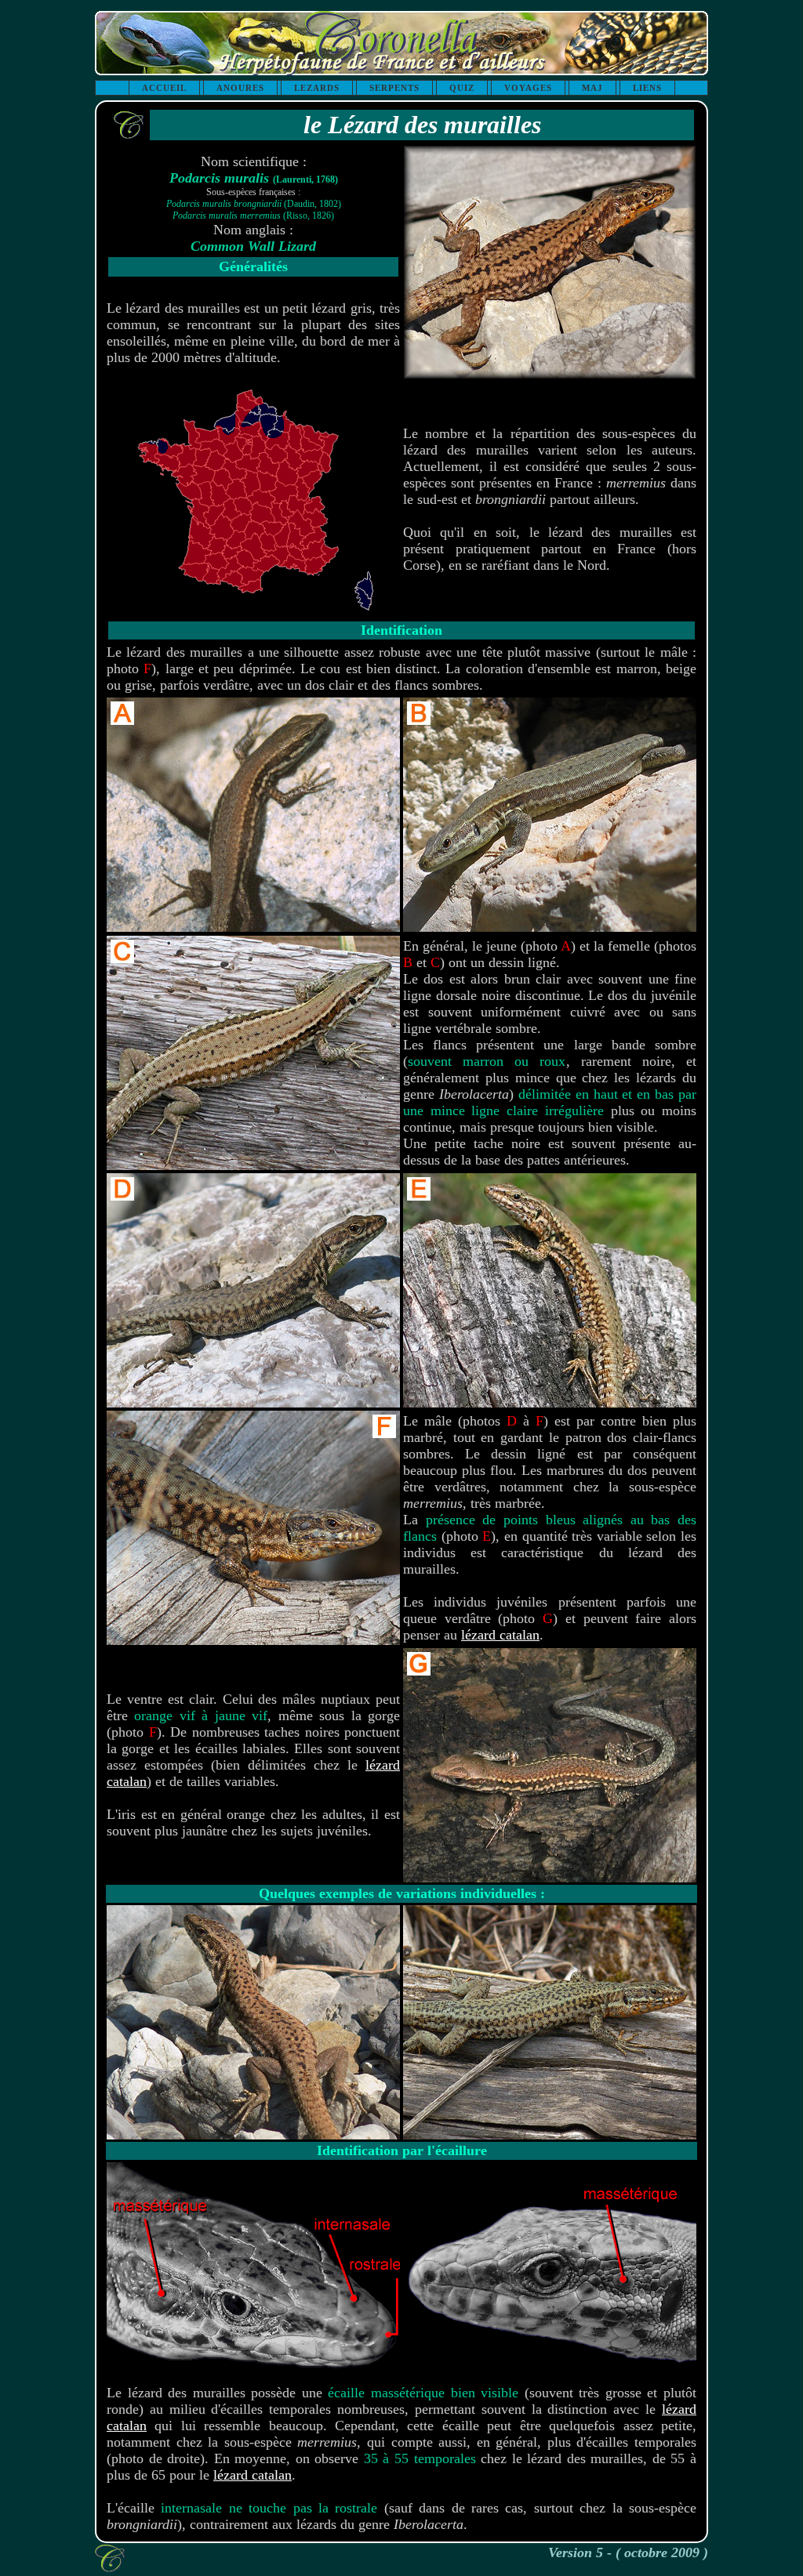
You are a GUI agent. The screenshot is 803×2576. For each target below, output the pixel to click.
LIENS (647, 88)
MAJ (592, 88)
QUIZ (462, 88)
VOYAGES (528, 88)
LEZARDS (317, 88)
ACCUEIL (164, 88)
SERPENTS (394, 88)
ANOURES (240, 88)
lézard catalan (500, 1635)
